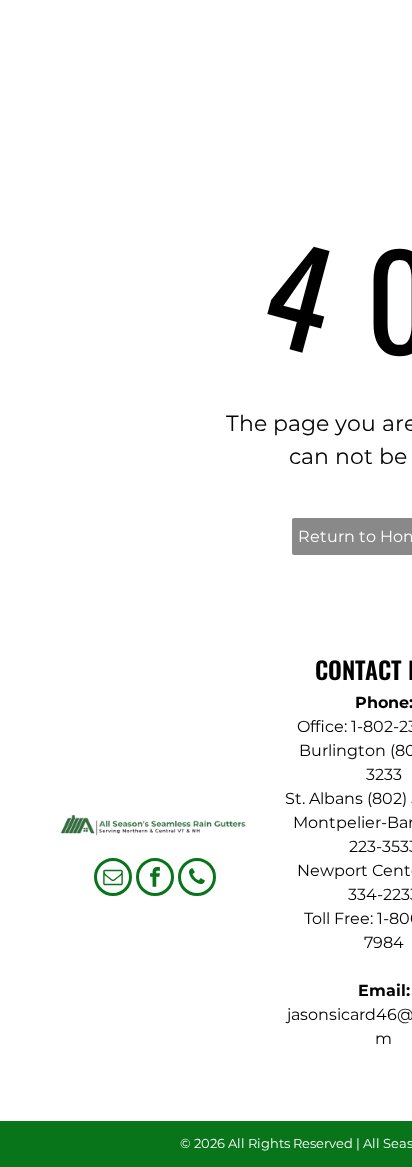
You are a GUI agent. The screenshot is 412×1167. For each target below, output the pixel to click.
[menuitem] (327, 71)
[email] (113, 879)
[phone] (197, 879)
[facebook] (155, 879)
